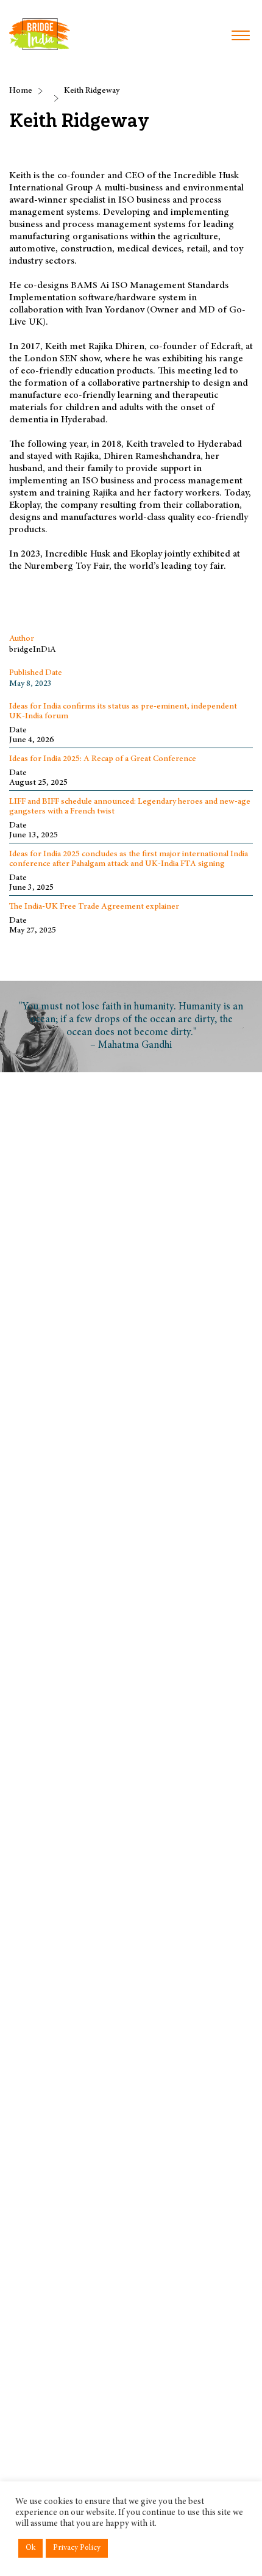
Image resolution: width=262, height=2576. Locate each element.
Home (21, 91)
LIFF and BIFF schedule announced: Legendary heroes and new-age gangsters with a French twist (130, 807)
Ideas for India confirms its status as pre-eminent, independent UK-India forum (123, 712)
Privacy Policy (77, 2548)
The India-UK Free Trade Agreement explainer (94, 907)
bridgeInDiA (33, 650)
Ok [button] (30, 2548)
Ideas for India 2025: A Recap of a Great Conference (103, 759)
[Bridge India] (40, 34)
